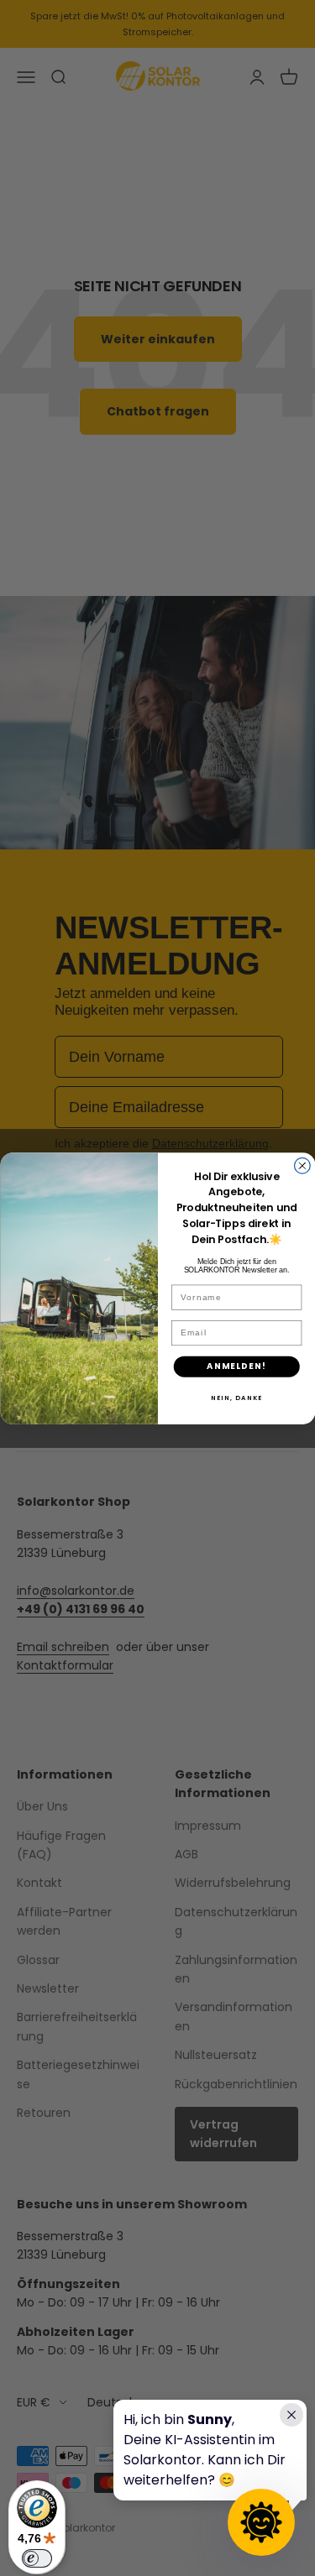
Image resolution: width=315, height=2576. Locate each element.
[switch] (37, 2558)
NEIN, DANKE (236, 1398)
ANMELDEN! (236, 1366)
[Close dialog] (302, 1165)
